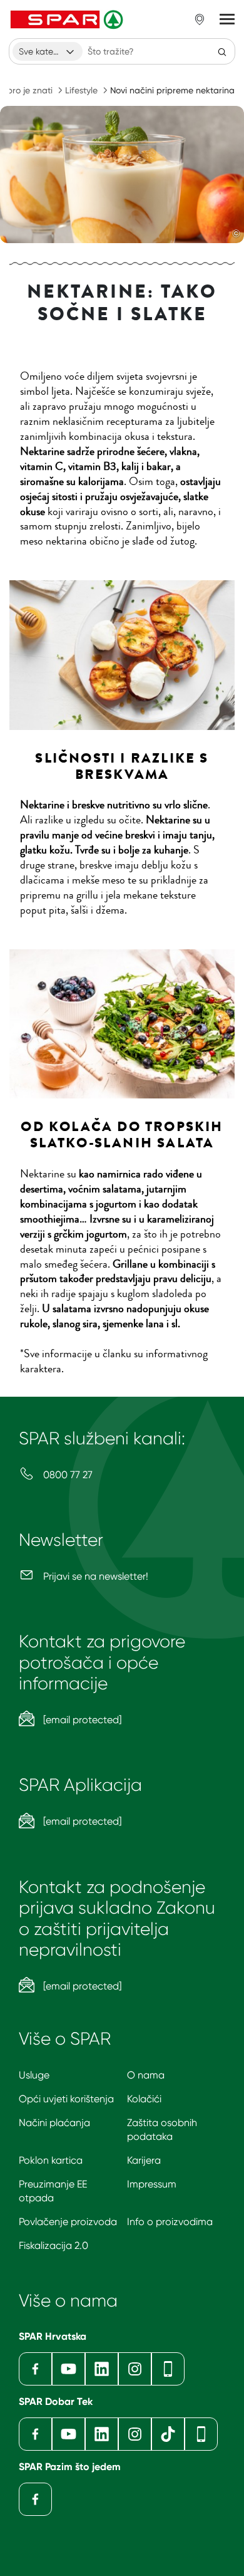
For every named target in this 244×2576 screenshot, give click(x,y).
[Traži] (222, 51)
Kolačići (144, 2099)
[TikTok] (168, 2434)
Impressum (152, 2184)
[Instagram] (135, 2369)
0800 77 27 (67, 1475)
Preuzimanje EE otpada (53, 2191)
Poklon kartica (51, 2160)
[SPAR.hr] (68, 19)
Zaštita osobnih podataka (162, 2130)
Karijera (144, 2160)
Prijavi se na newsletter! (94, 1576)
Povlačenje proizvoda (68, 2222)
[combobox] (48, 51)
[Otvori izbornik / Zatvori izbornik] (227, 19)
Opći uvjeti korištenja (66, 2099)
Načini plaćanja (54, 2123)
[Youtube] (69, 2369)
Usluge (34, 2075)
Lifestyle (81, 90)
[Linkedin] (102, 2369)
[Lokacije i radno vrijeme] (200, 19)
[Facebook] (35, 2369)
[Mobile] (168, 2369)
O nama (146, 2075)
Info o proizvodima (170, 2222)
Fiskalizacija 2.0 (53, 2245)
